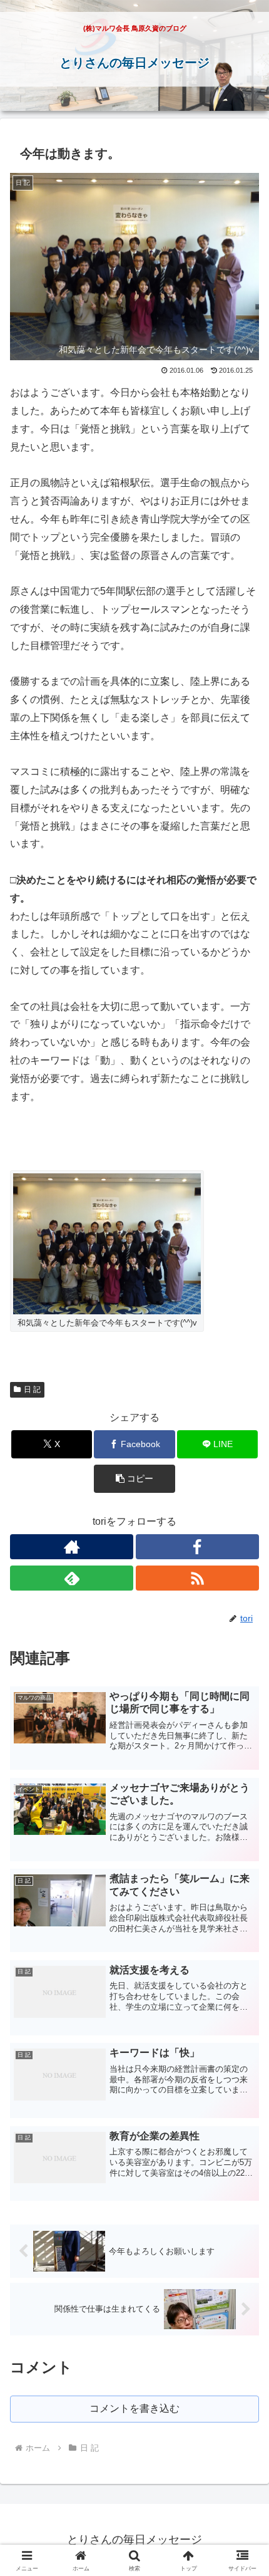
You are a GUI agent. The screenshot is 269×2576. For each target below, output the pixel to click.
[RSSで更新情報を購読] (197, 1578)
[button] (134, 1479)
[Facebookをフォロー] (197, 1547)
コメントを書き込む (134, 2408)
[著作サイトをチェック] (72, 1547)
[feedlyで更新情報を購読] (72, 1578)
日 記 (32, 1389)
